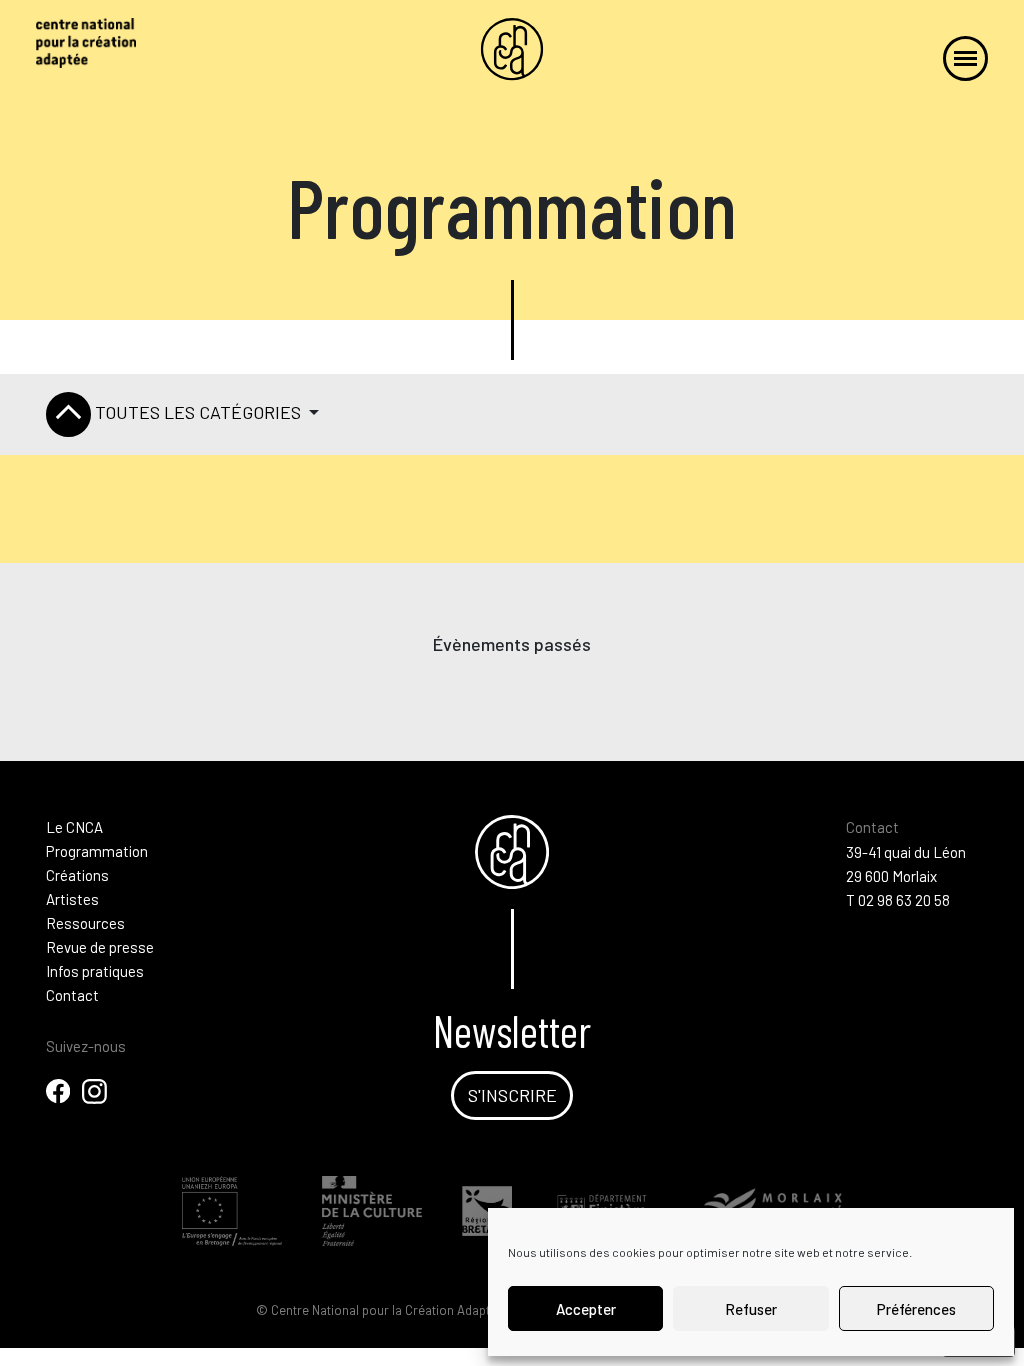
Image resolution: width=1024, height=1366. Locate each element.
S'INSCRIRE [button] (512, 1095)
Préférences (916, 1309)
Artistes (72, 899)
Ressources (85, 923)
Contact (72, 995)
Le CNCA (74, 827)
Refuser (751, 1309)
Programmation (97, 851)
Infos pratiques (95, 971)
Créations (77, 875)
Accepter (586, 1309)
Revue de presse (100, 947)
